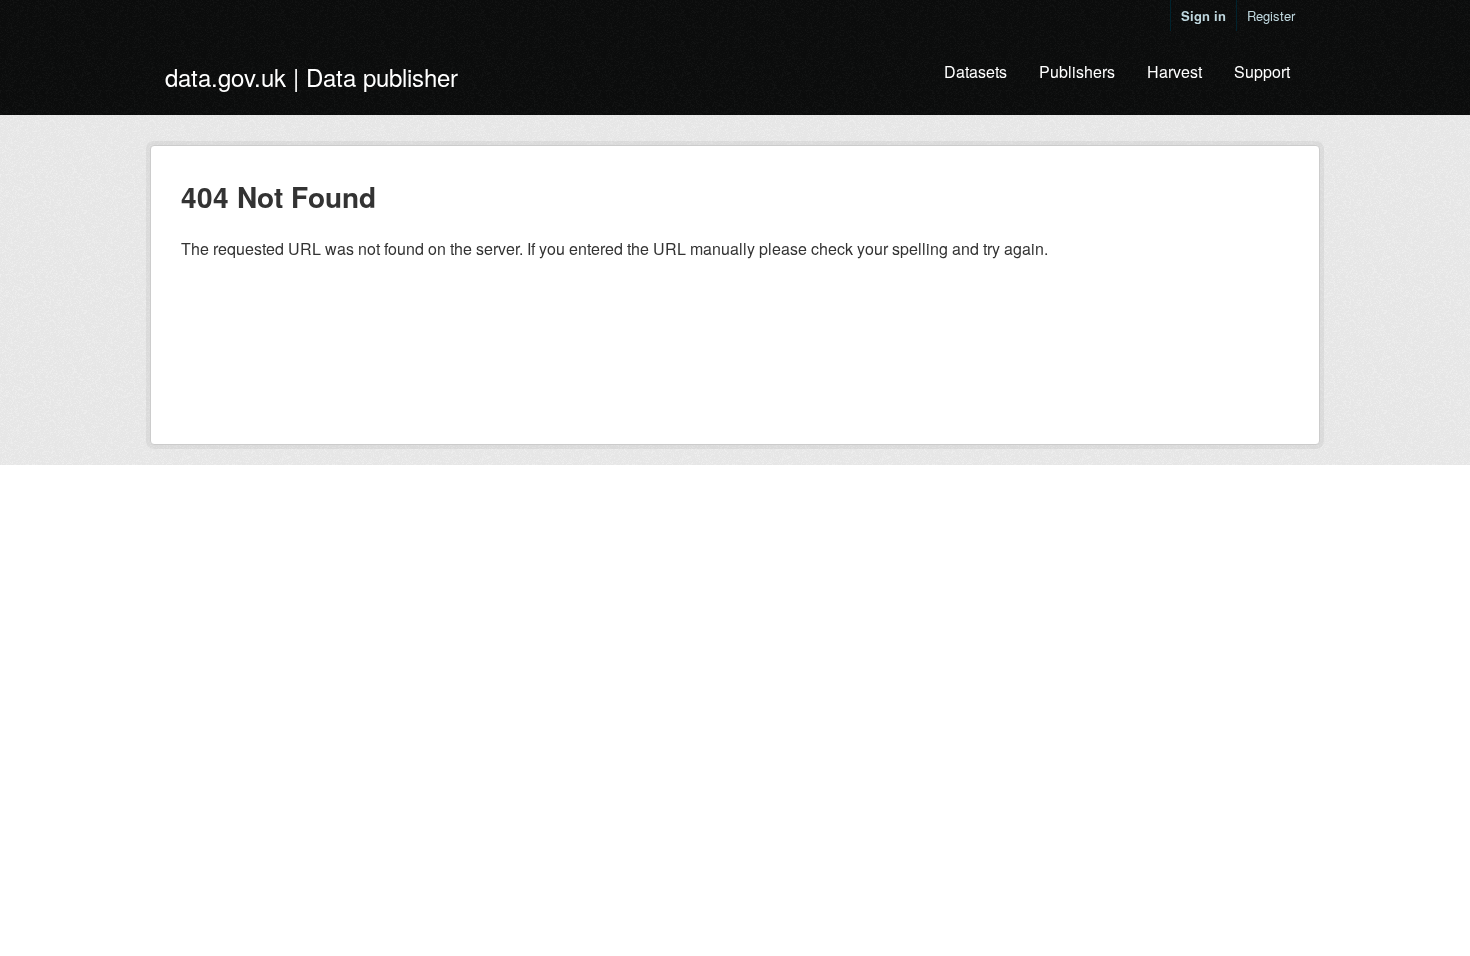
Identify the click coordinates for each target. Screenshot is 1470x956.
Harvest (1174, 71)
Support (1262, 71)
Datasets (975, 71)
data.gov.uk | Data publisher (311, 76)
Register (1271, 15)
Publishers (1077, 71)
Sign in (1203, 15)
